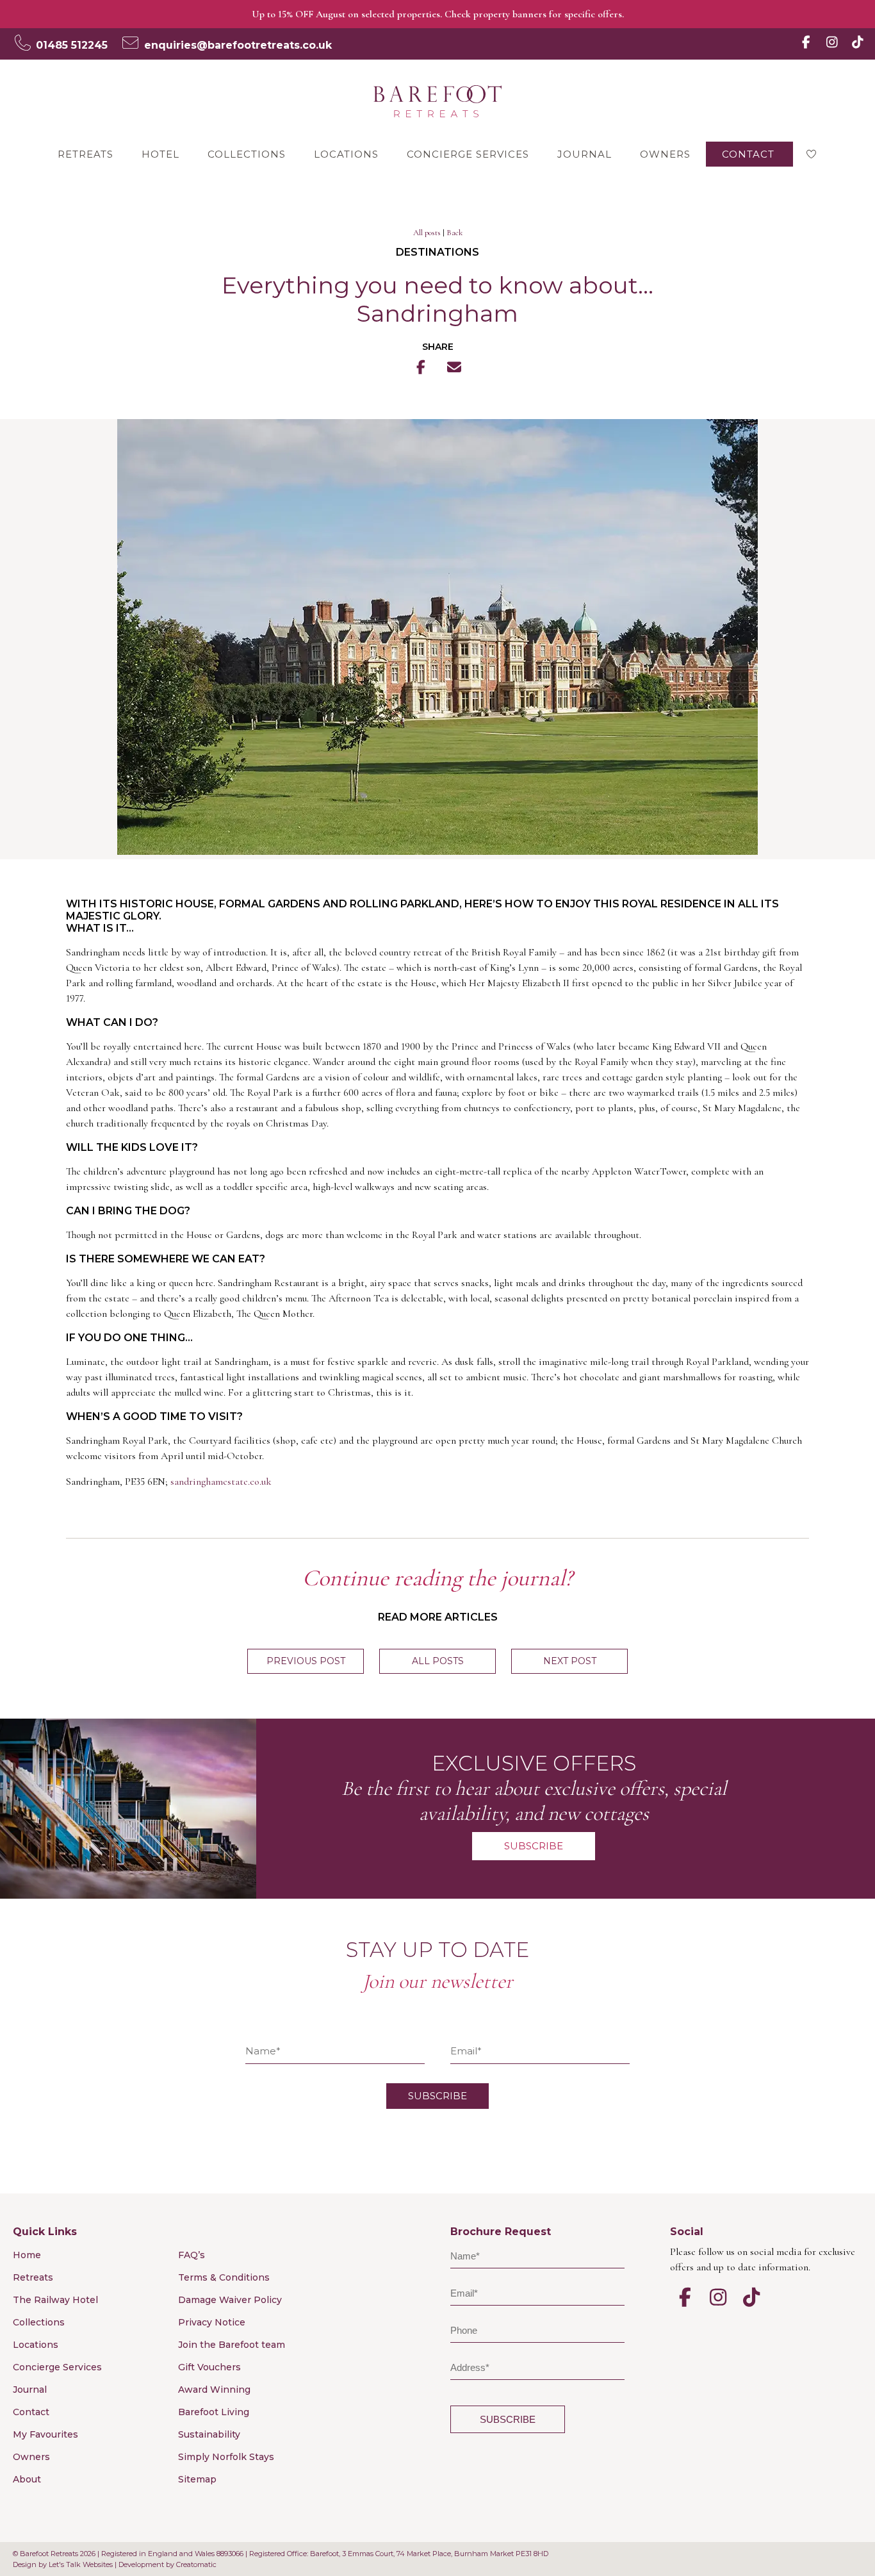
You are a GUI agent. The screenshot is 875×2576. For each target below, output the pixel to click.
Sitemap (197, 2479)
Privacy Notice (212, 2322)
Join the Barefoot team (232, 2345)
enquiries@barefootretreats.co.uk (238, 45)
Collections (247, 154)
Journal (585, 154)
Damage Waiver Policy (230, 2300)
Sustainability (209, 2434)
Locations (346, 154)
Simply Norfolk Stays (226, 2457)
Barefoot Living (214, 2412)
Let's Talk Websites (81, 2564)
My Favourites (45, 2434)
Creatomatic (196, 2564)
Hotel (160, 154)
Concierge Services (468, 154)
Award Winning (214, 2390)
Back (454, 233)
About (27, 2479)
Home (27, 2255)
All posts (427, 233)
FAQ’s (192, 2255)
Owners (665, 154)
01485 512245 (72, 45)
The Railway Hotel (55, 2300)
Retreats (86, 154)
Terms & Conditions (224, 2277)
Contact (748, 154)
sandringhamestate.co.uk (221, 1482)
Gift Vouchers (209, 2367)
